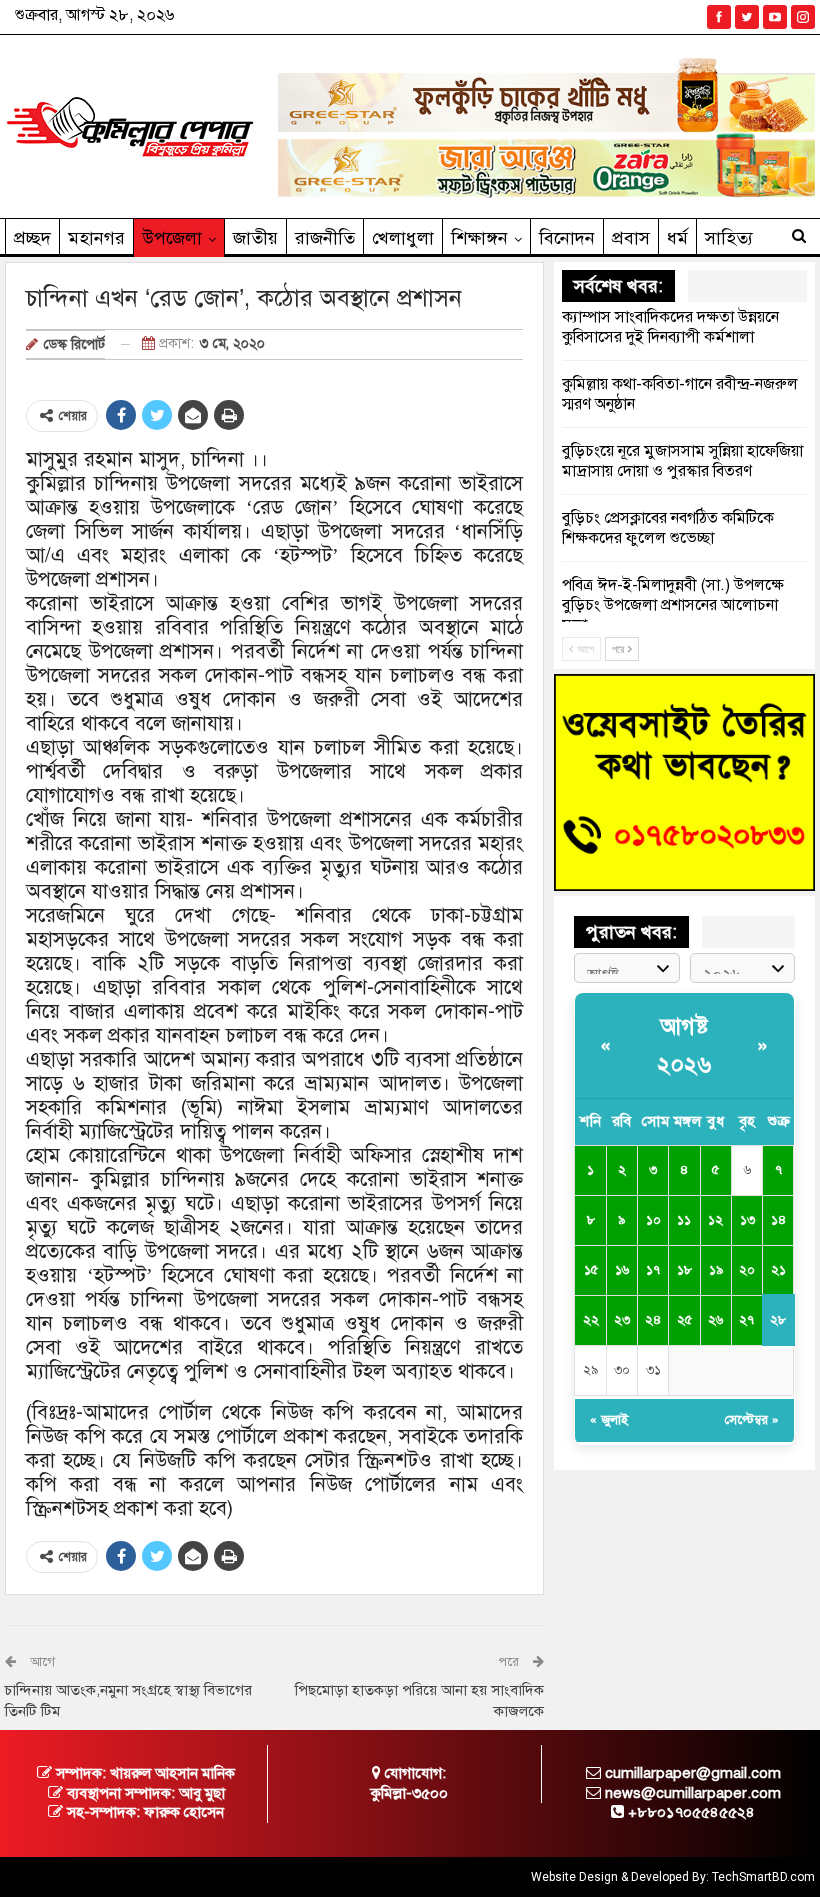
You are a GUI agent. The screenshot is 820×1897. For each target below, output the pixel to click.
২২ (591, 1320)
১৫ (591, 1270)
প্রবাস (631, 238)
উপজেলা (172, 238)
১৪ (778, 1220)
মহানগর (96, 238)
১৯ (716, 1270)
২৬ (715, 1320)
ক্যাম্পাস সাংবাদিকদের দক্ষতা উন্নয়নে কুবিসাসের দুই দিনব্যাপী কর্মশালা (670, 327)
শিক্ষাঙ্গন (479, 238)
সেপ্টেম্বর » (752, 1420)
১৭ (653, 1270)
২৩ (622, 1320)
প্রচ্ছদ (32, 238)
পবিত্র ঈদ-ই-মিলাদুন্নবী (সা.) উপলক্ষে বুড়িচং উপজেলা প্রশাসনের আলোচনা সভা (673, 605)
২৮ (778, 1320)
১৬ (622, 1270)
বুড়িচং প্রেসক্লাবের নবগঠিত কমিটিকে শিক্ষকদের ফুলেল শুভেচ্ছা (668, 528)
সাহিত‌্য (729, 238)
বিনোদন (567, 238)
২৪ (653, 1320)
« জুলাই (609, 1420)
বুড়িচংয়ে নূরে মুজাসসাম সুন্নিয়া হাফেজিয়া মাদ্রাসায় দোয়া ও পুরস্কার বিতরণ (682, 461)
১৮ (684, 1270)
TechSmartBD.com (763, 1877)
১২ (715, 1220)
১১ (684, 1220)
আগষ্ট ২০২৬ (684, 1045)
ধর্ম (677, 238)
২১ (778, 1270)
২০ (747, 1270)
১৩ (747, 1220)
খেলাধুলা (403, 238)
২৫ (684, 1320)
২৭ (746, 1320)
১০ (653, 1220)
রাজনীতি (325, 238)
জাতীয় (255, 238)
